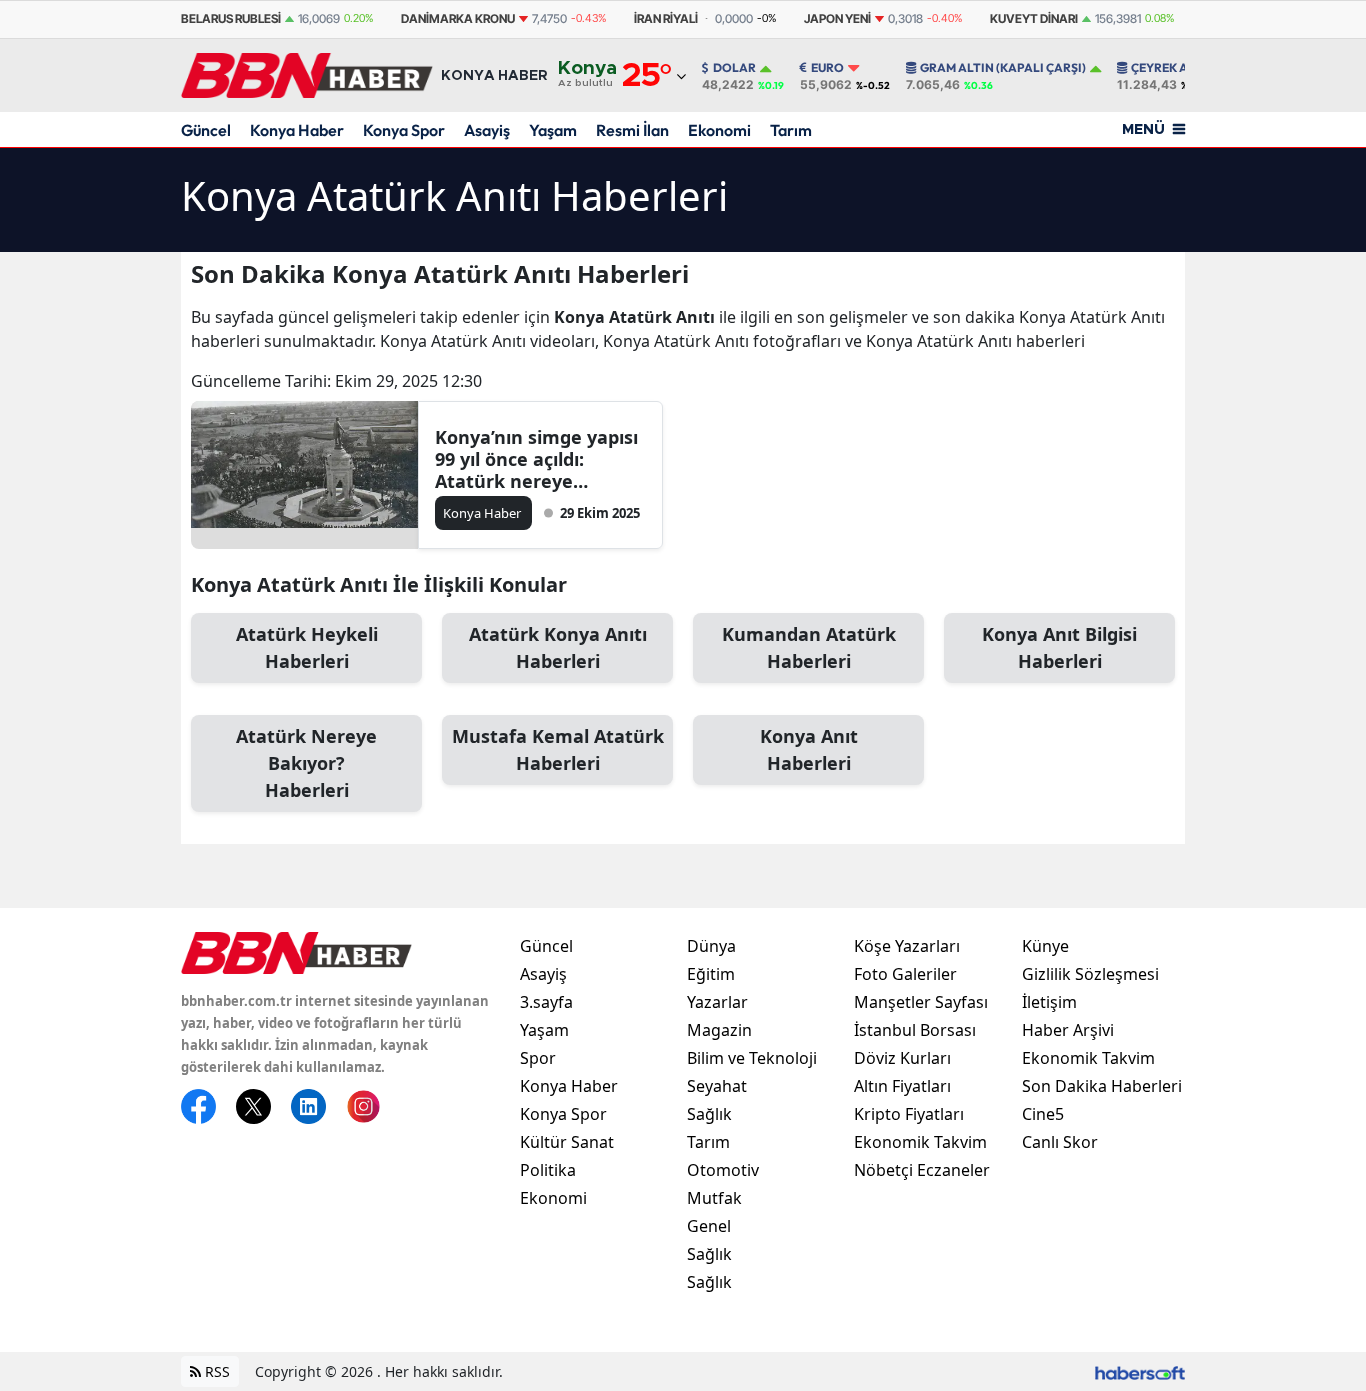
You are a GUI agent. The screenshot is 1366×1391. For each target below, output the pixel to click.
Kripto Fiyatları (909, 1114)
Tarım (791, 130)
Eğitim (711, 974)
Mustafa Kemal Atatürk (558, 749)
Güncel (206, 130)
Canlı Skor (1060, 1142)
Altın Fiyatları (902, 1086)
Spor (538, 1058)
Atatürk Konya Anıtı (558, 647)
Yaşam (553, 130)
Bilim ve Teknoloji (752, 1058)
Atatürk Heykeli (307, 647)
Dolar (734, 68)
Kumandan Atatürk (809, 647)
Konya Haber (297, 130)
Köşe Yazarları (907, 946)
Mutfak (714, 1198)
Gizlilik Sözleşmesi (1090, 974)
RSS (215, 1371)
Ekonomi (719, 130)
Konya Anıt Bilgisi (1059, 647)
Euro (827, 68)
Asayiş (487, 130)
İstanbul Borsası (915, 1030)
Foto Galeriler (905, 974)
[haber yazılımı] (1140, 1371)
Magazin (719, 1030)
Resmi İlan (632, 130)
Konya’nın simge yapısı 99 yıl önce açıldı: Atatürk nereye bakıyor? (536, 459)
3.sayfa (546, 1002)
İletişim (1049, 1002)
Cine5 (1043, 1114)
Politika (548, 1170)
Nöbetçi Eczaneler (922, 1170)
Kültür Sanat (567, 1142)
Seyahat (717, 1086)
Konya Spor (404, 130)
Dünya (711, 946)
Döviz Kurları (902, 1058)
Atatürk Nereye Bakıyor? (306, 763)
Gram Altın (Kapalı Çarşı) (1003, 68)
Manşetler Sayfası (921, 1002)
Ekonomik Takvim (920, 1142)
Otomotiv (723, 1170)
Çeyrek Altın (1173, 68)
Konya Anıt (809, 749)
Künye (1045, 946)
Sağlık (709, 1114)
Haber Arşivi (1068, 1030)
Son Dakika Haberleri (1102, 1086)
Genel (709, 1226)
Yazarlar (717, 1002)
